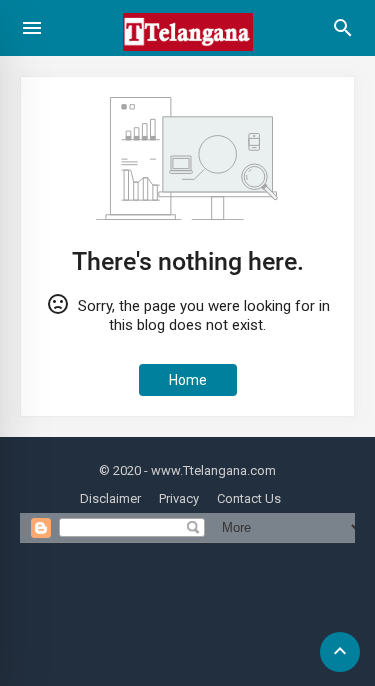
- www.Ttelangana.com (210, 470)
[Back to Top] (340, 652)
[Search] (343, 35)
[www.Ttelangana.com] (188, 59)
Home (188, 380)
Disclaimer (110, 498)
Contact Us (249, 498)
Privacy (179, 498)
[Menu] (32, 28)
